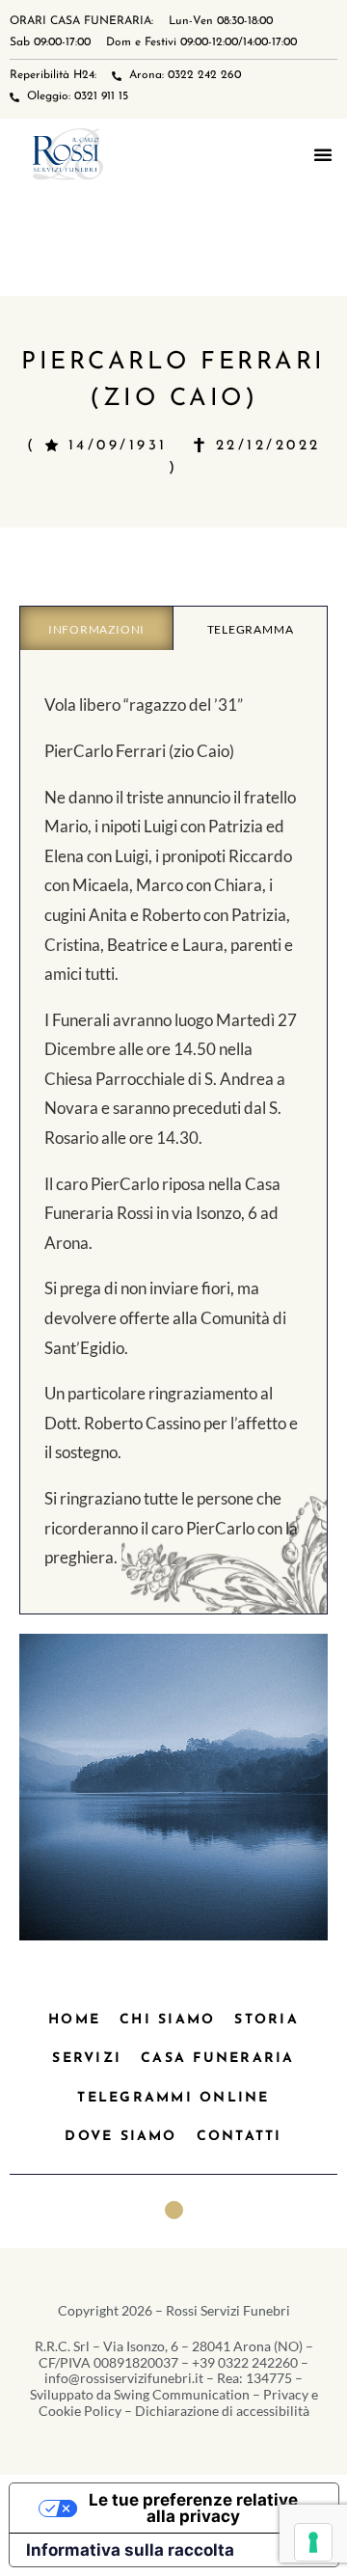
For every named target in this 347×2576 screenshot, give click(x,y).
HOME (74, 2020)
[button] (323, 154)
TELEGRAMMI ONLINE (173, 2098)
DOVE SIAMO (120, 2137)
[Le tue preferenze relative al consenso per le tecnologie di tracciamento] (313, 2542)
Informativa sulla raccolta (130, 2550)
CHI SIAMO (167, 2020)
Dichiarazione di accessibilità (222, 2411)
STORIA (266, 2020)
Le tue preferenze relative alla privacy (193, 2508)
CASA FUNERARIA (217, 2059)
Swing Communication (182, 2394)
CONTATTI (240, 2137)
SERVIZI (87, 2059)
